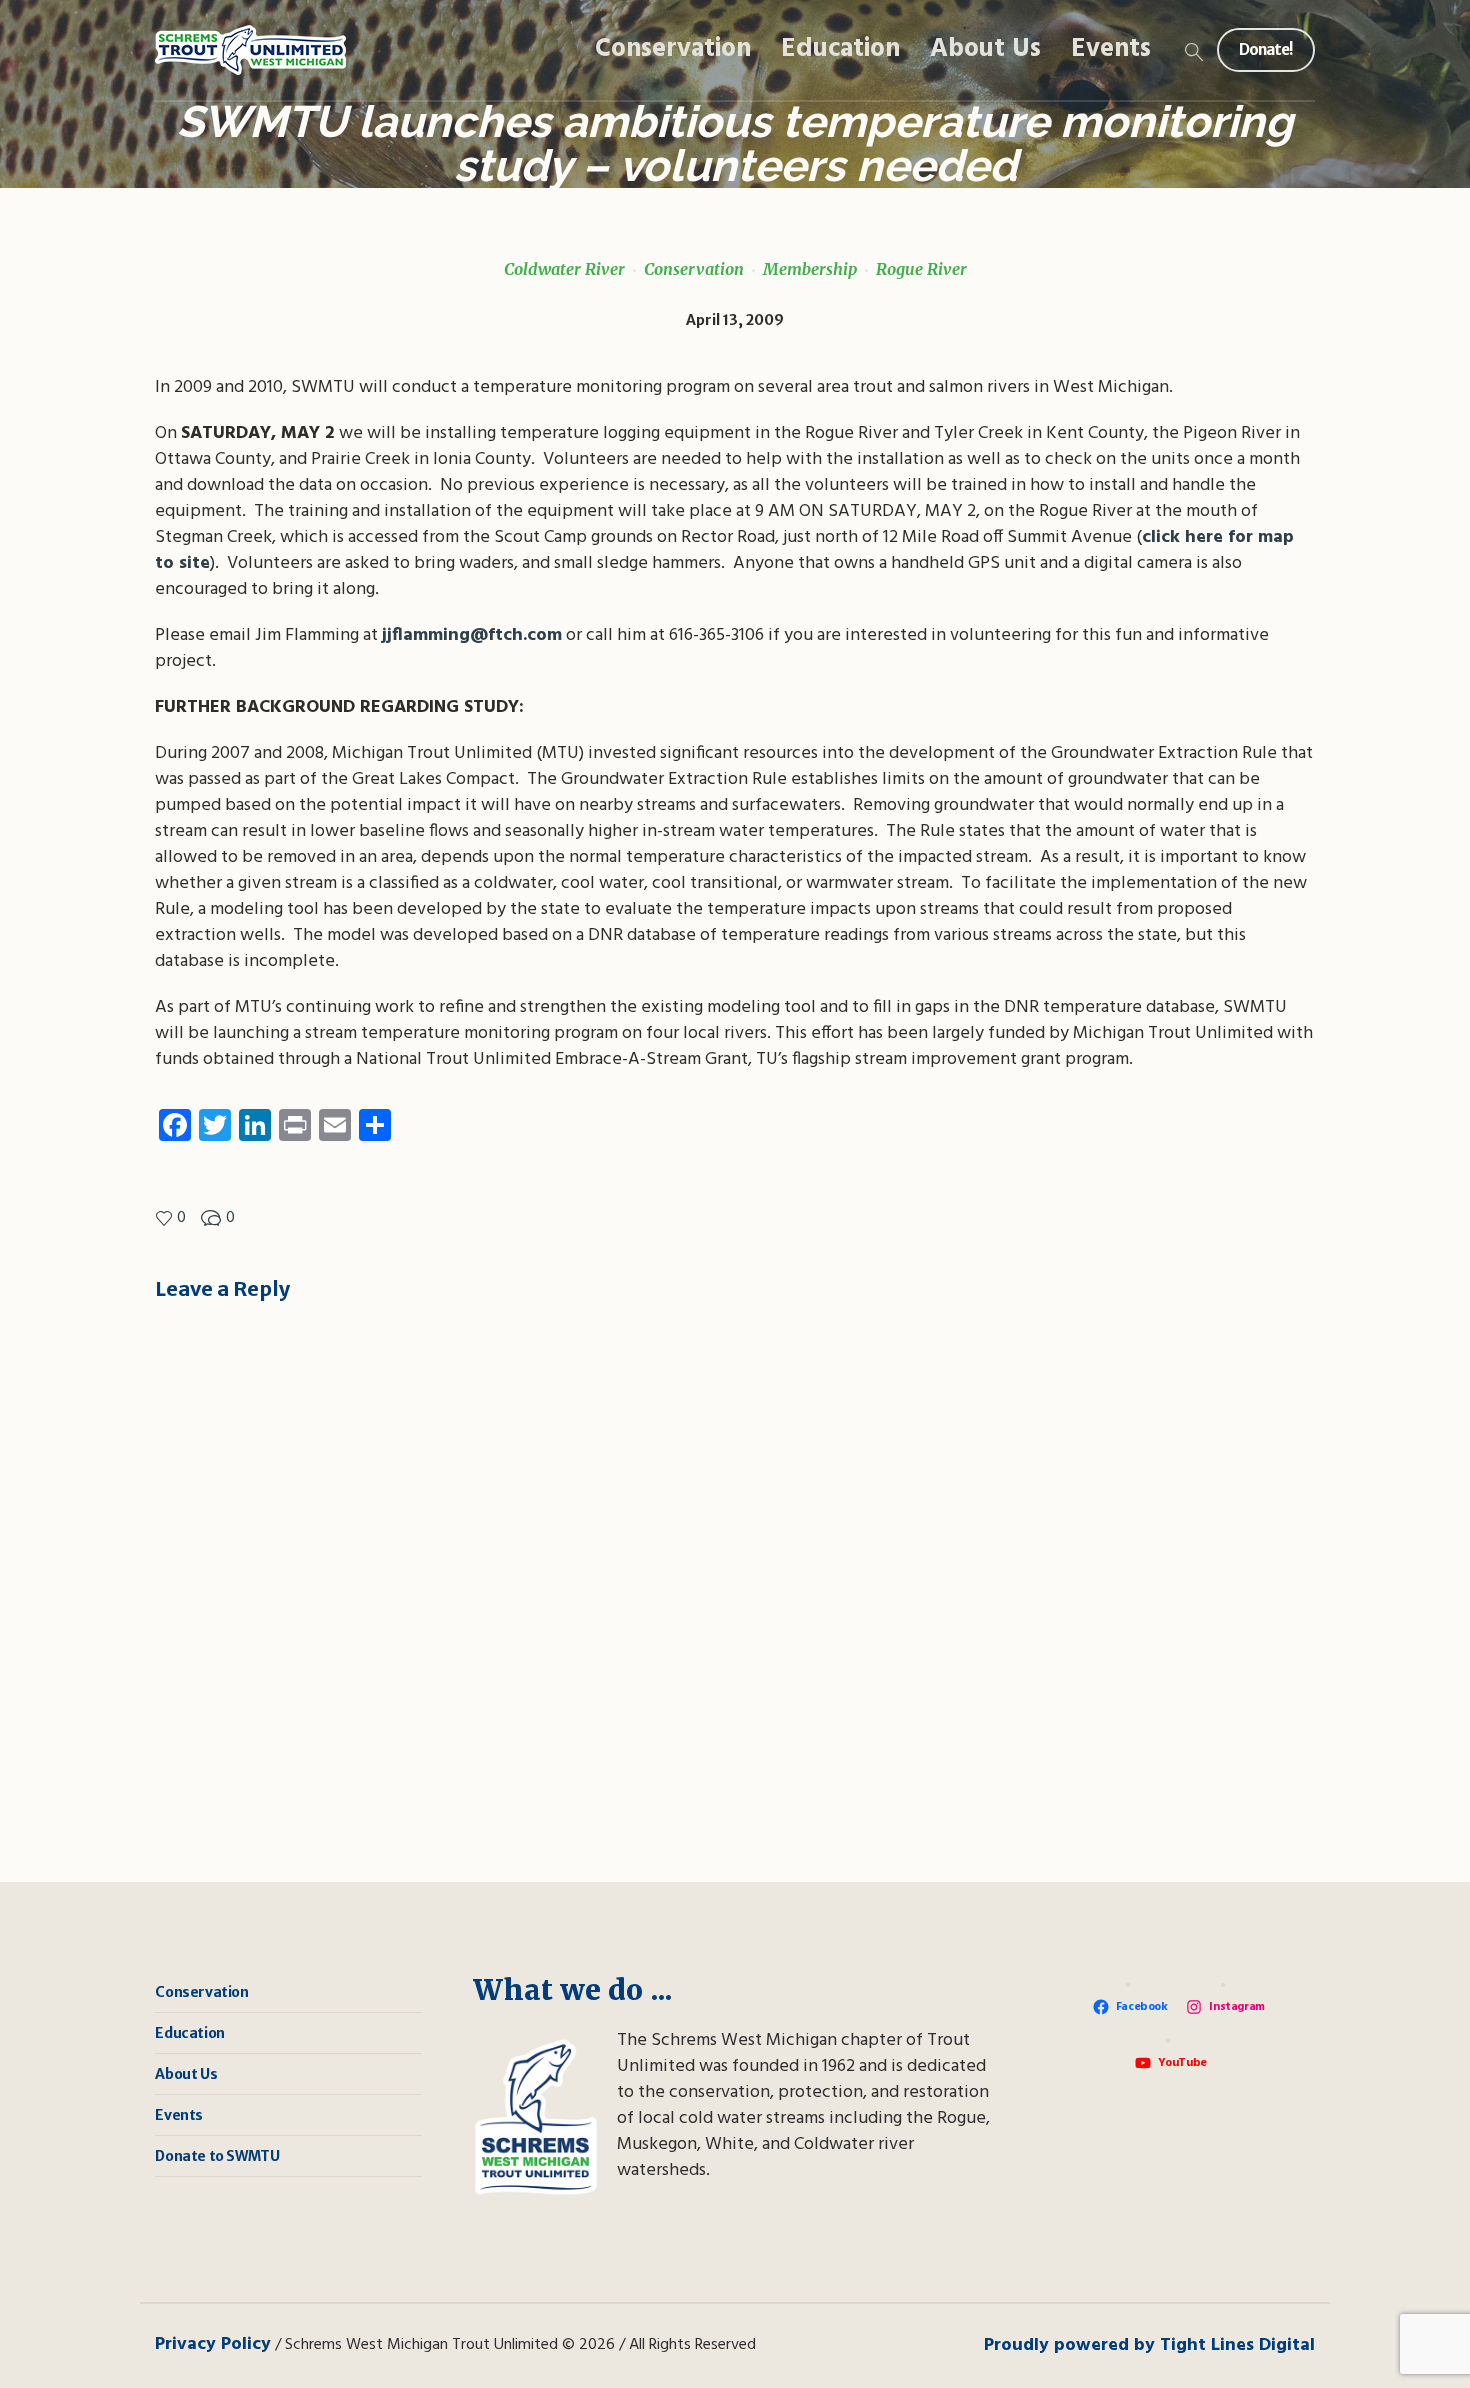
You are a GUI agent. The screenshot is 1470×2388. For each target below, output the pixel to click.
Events (179, 2115)
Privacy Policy (213, 2344)
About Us (186, 2074)
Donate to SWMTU (217, 2156)
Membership (810, 269)
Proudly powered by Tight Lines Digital (1149, 2345)
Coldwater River (564, 269)
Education (189, 2033)
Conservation (694, 269)
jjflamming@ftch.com (472, 635)
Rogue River (921, 269)
